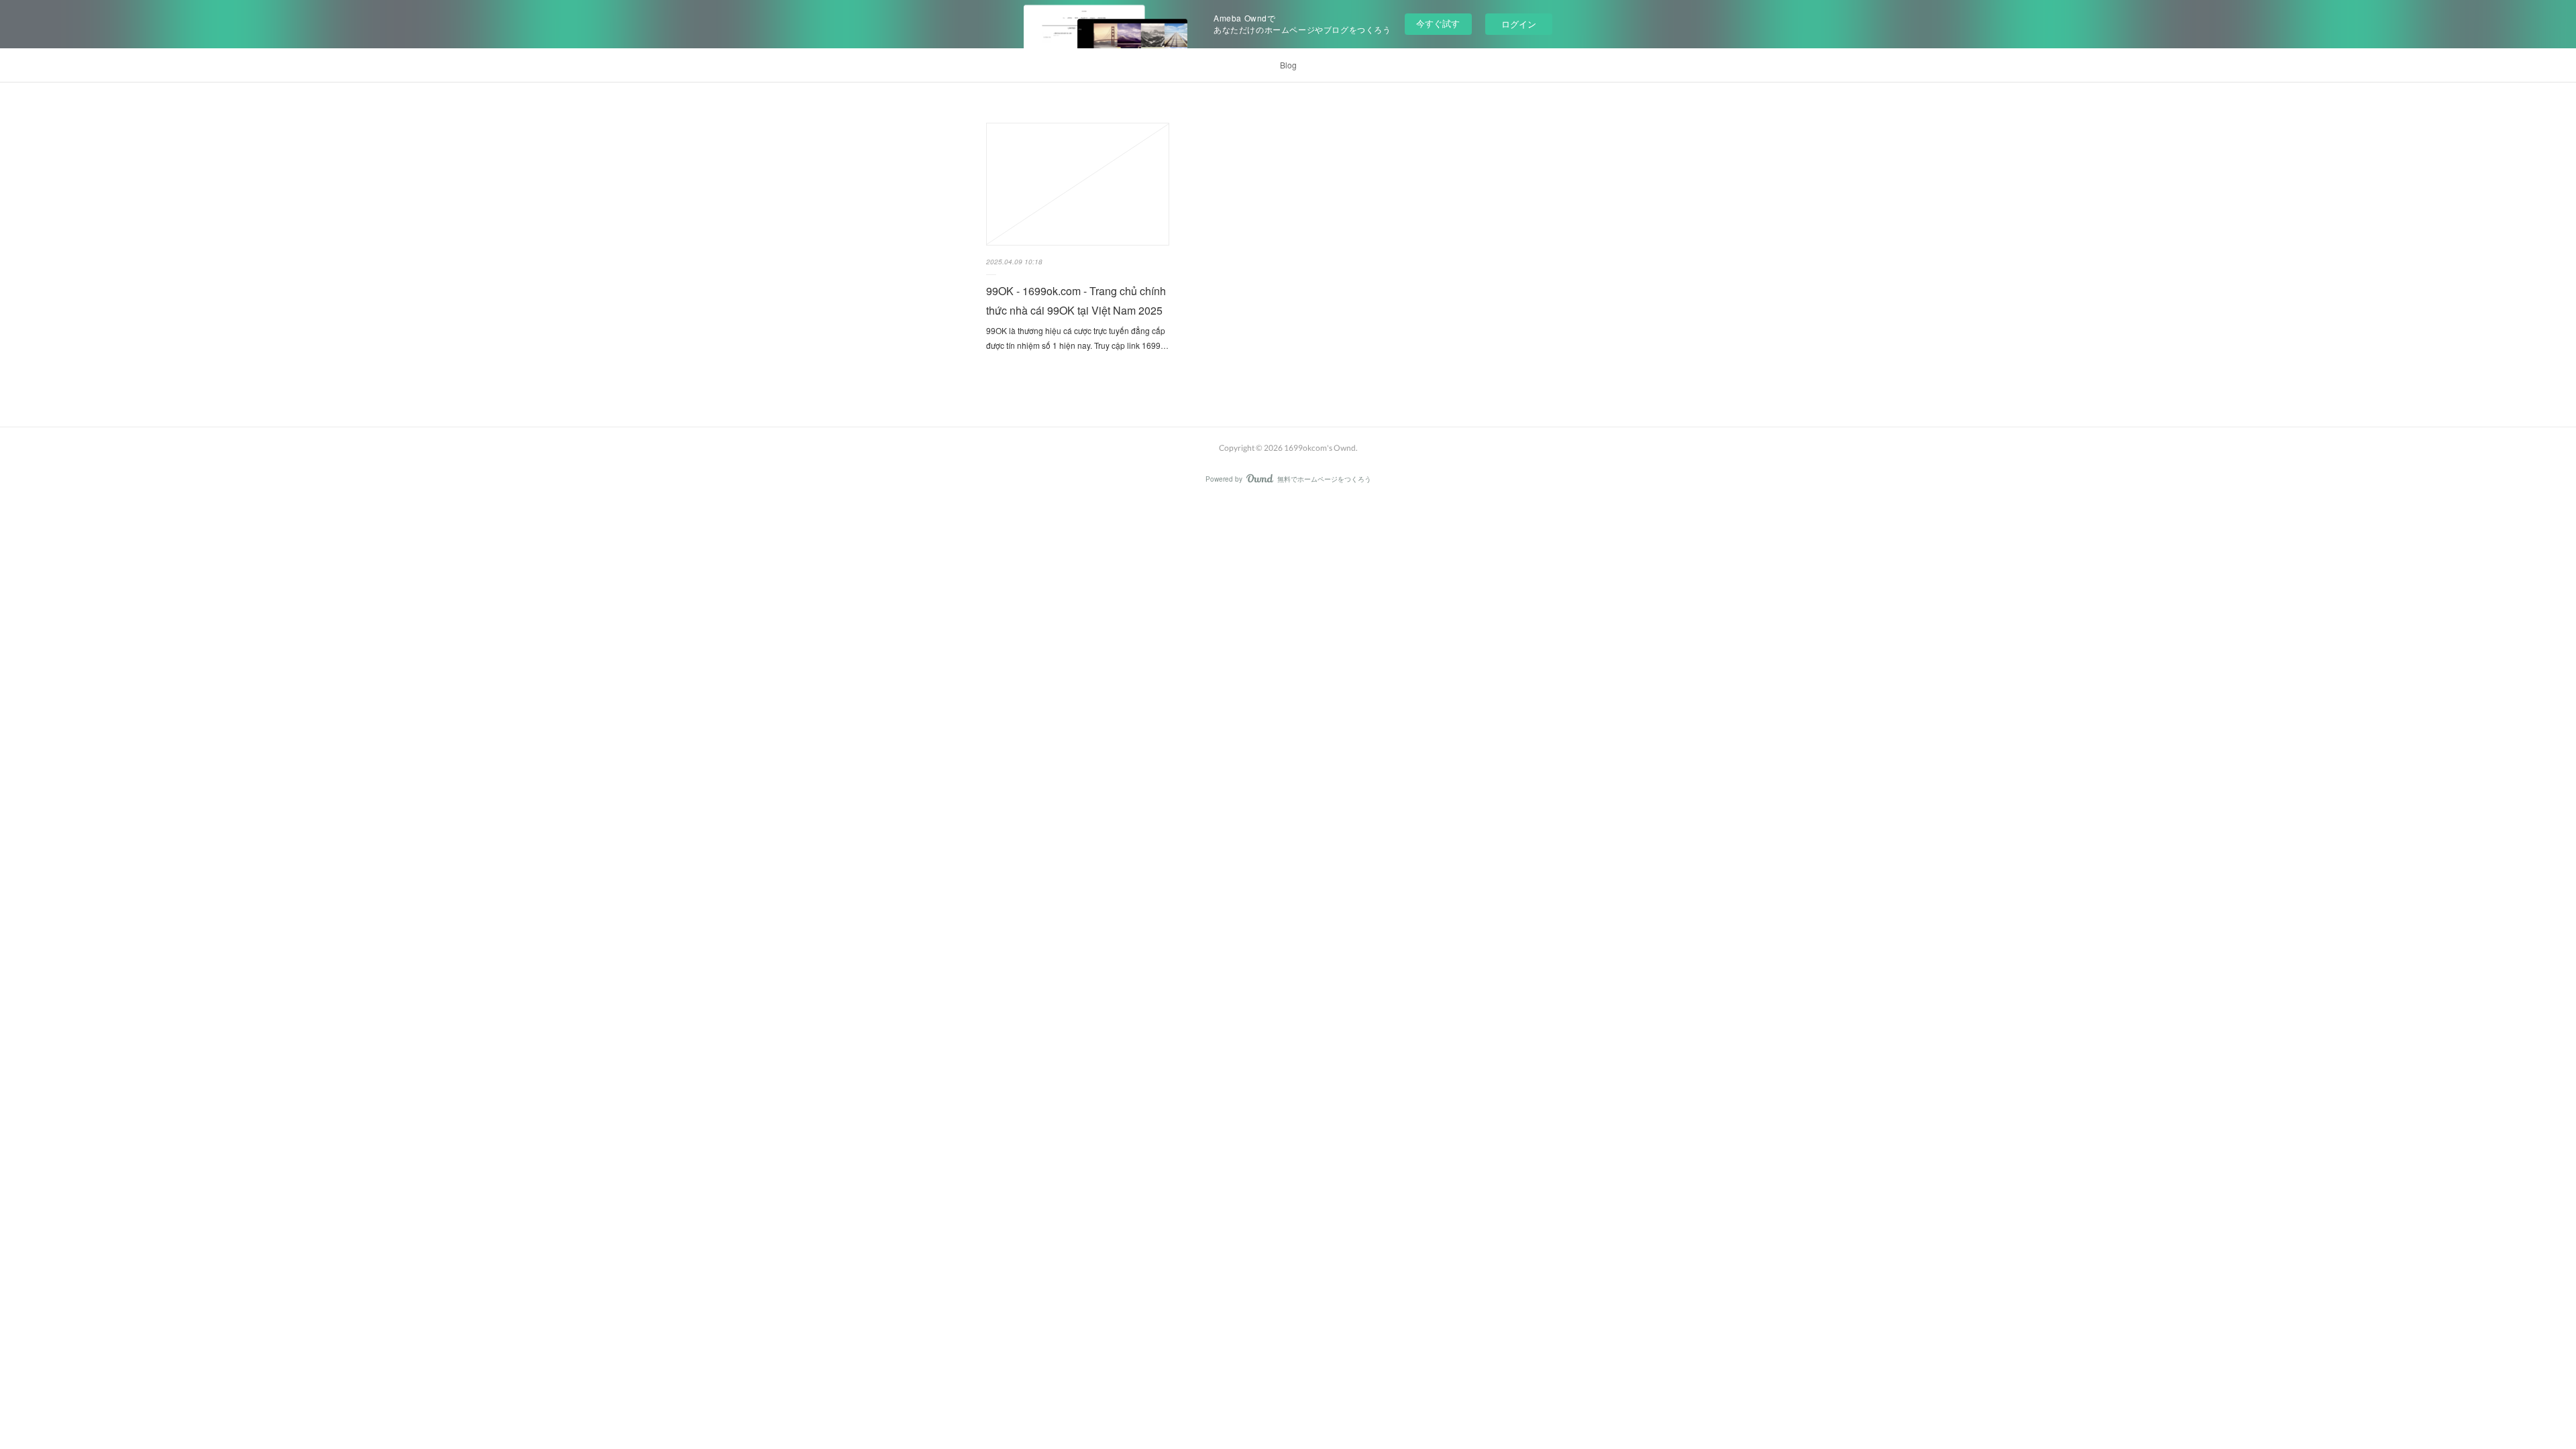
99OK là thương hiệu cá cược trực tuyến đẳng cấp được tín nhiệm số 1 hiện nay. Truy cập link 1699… (1077, 338)
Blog (1288, 65)
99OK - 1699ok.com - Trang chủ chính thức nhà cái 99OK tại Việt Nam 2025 (1076, 301)
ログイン (1519, 24)
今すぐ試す (1438, 23)
